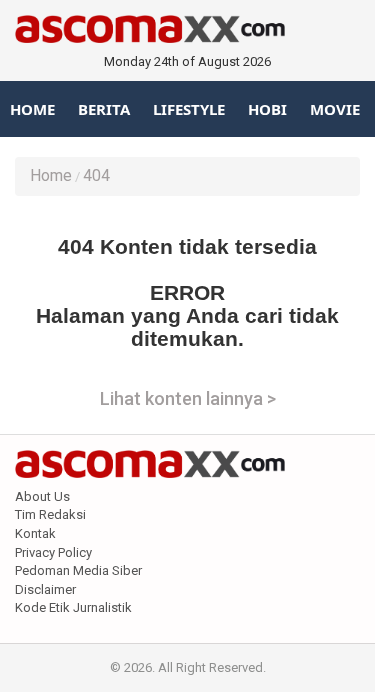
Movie (335, 109)
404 (96, 175)
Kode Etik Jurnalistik (73, 607)
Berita (104, 109)
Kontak (35, 533)
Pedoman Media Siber (78, 570)
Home (32, 109)
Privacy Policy (53, 552)
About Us (42, 496)
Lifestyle (189, 109)
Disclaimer (45, 589)
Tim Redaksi (50, 514)
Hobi (267, 109)
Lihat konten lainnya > (188, 398)
